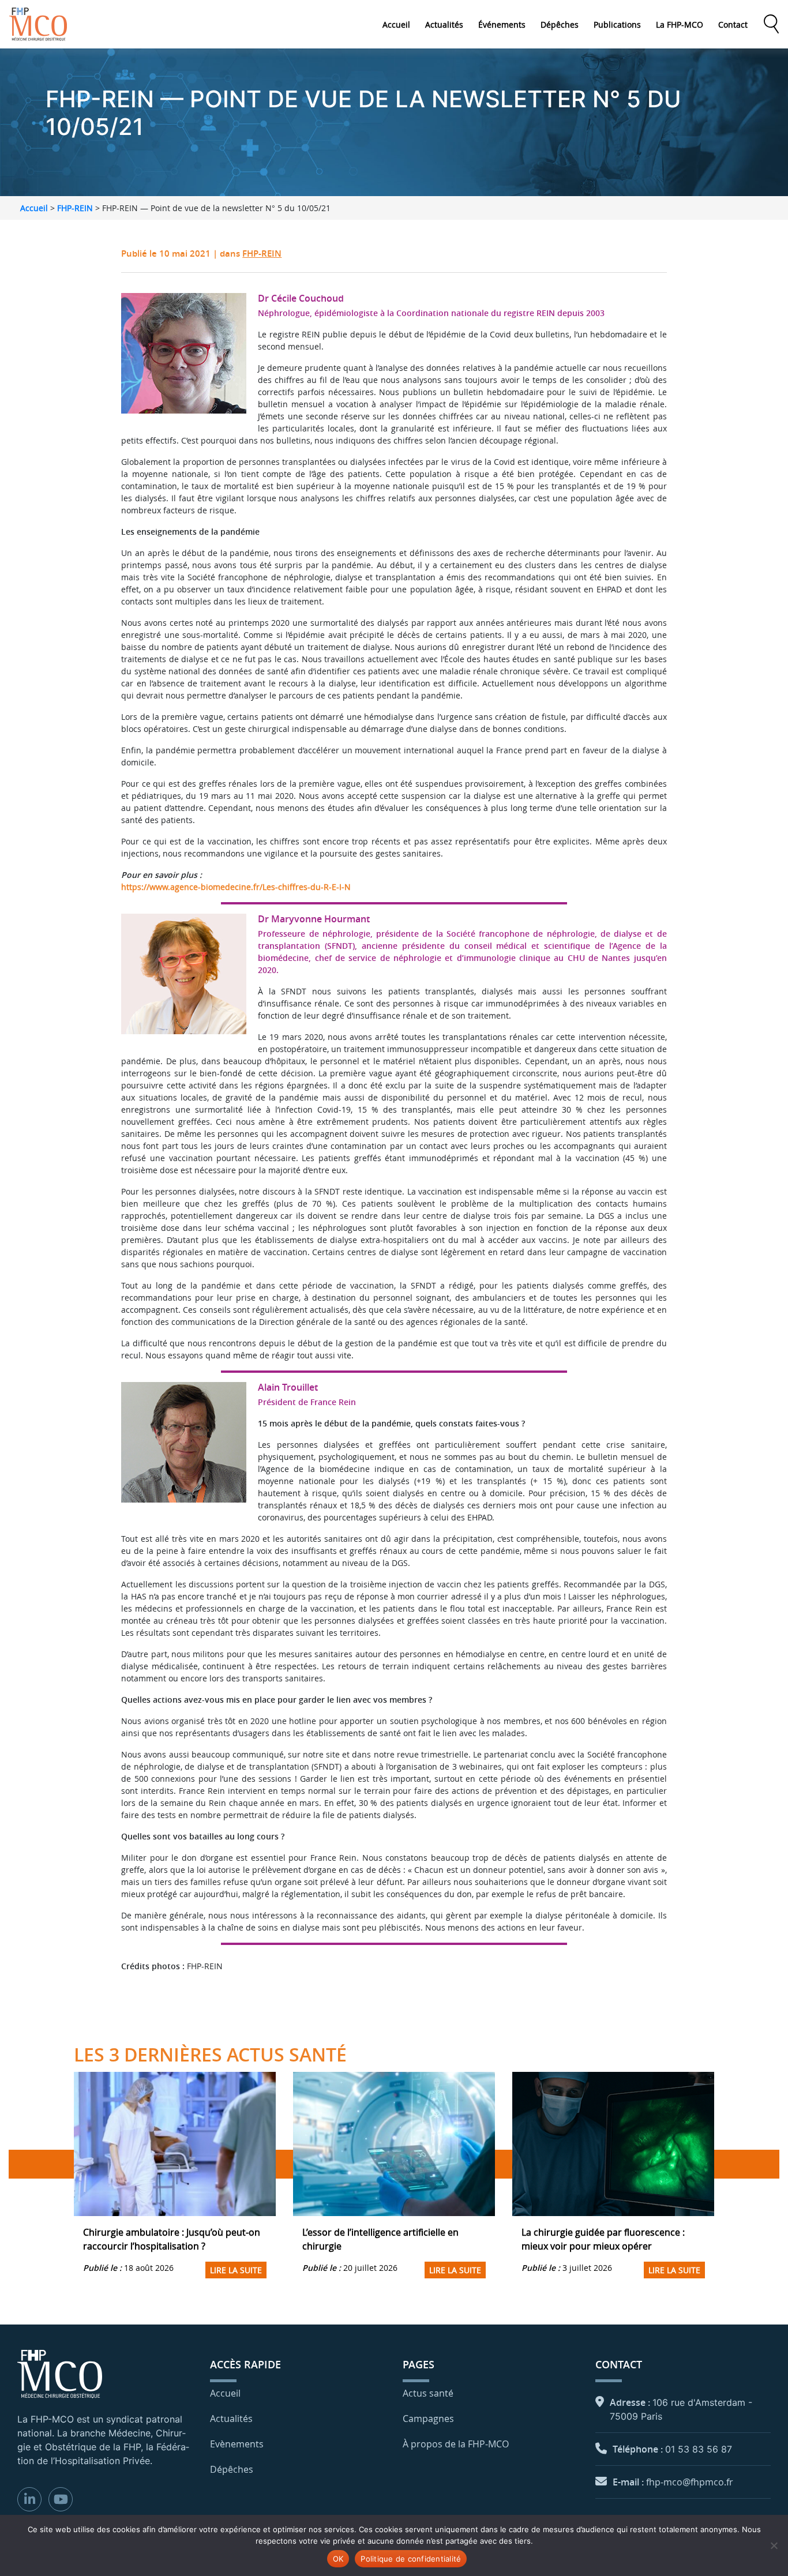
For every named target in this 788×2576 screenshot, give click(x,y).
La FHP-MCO (680, 25)
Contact (733, 25)
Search (771, 24)
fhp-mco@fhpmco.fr (690, 2482)
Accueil (396, 25)
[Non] (774, 2545)
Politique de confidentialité (411, 2559)
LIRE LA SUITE (236, 2270)
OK (338, 2559)
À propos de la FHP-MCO (456, 2444)
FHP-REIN (75, 208)
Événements (502, 25)
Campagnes (428, 2419)
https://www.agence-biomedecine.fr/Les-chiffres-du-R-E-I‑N (236, 887)
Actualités (444, 25)
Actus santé (428, 2393)
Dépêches (560, 25)
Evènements (237, 2444)
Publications (617, 25)
